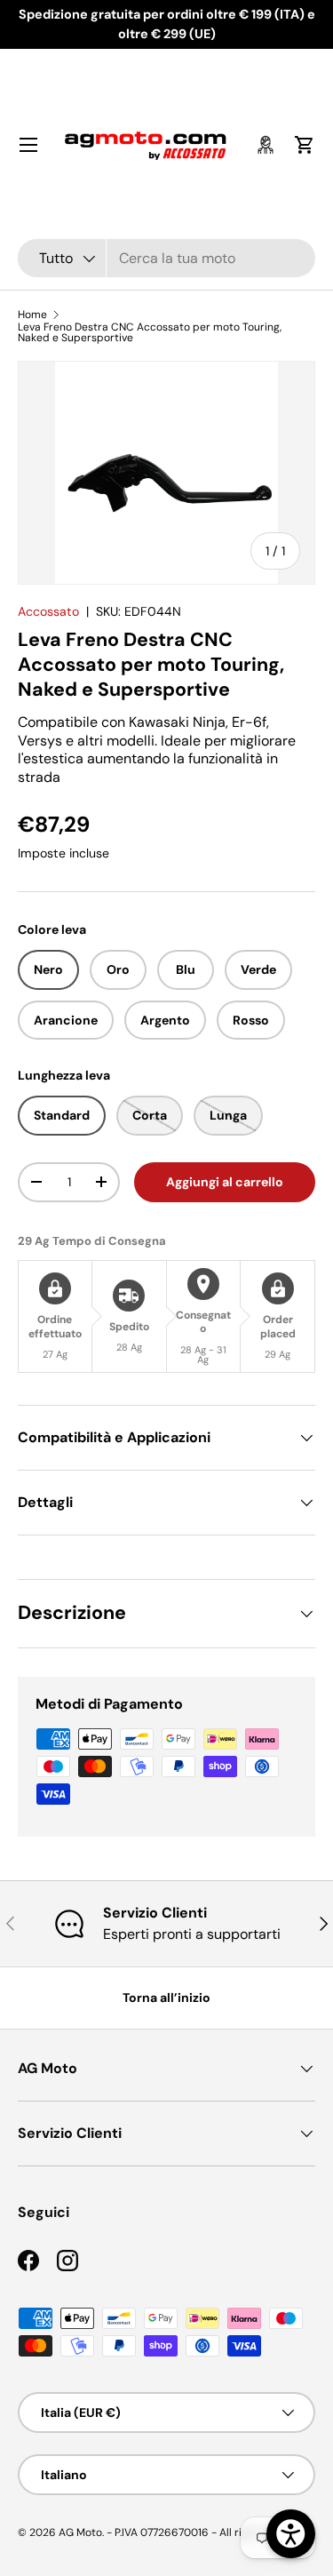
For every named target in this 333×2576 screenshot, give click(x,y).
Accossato (48, 611)
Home (32, 315)
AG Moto (80, 2532)
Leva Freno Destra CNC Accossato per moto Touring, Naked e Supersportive (150, 332)
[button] (305, 145)
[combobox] (166, 258)
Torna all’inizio (166, 1998)
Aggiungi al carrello (225, 1182)
